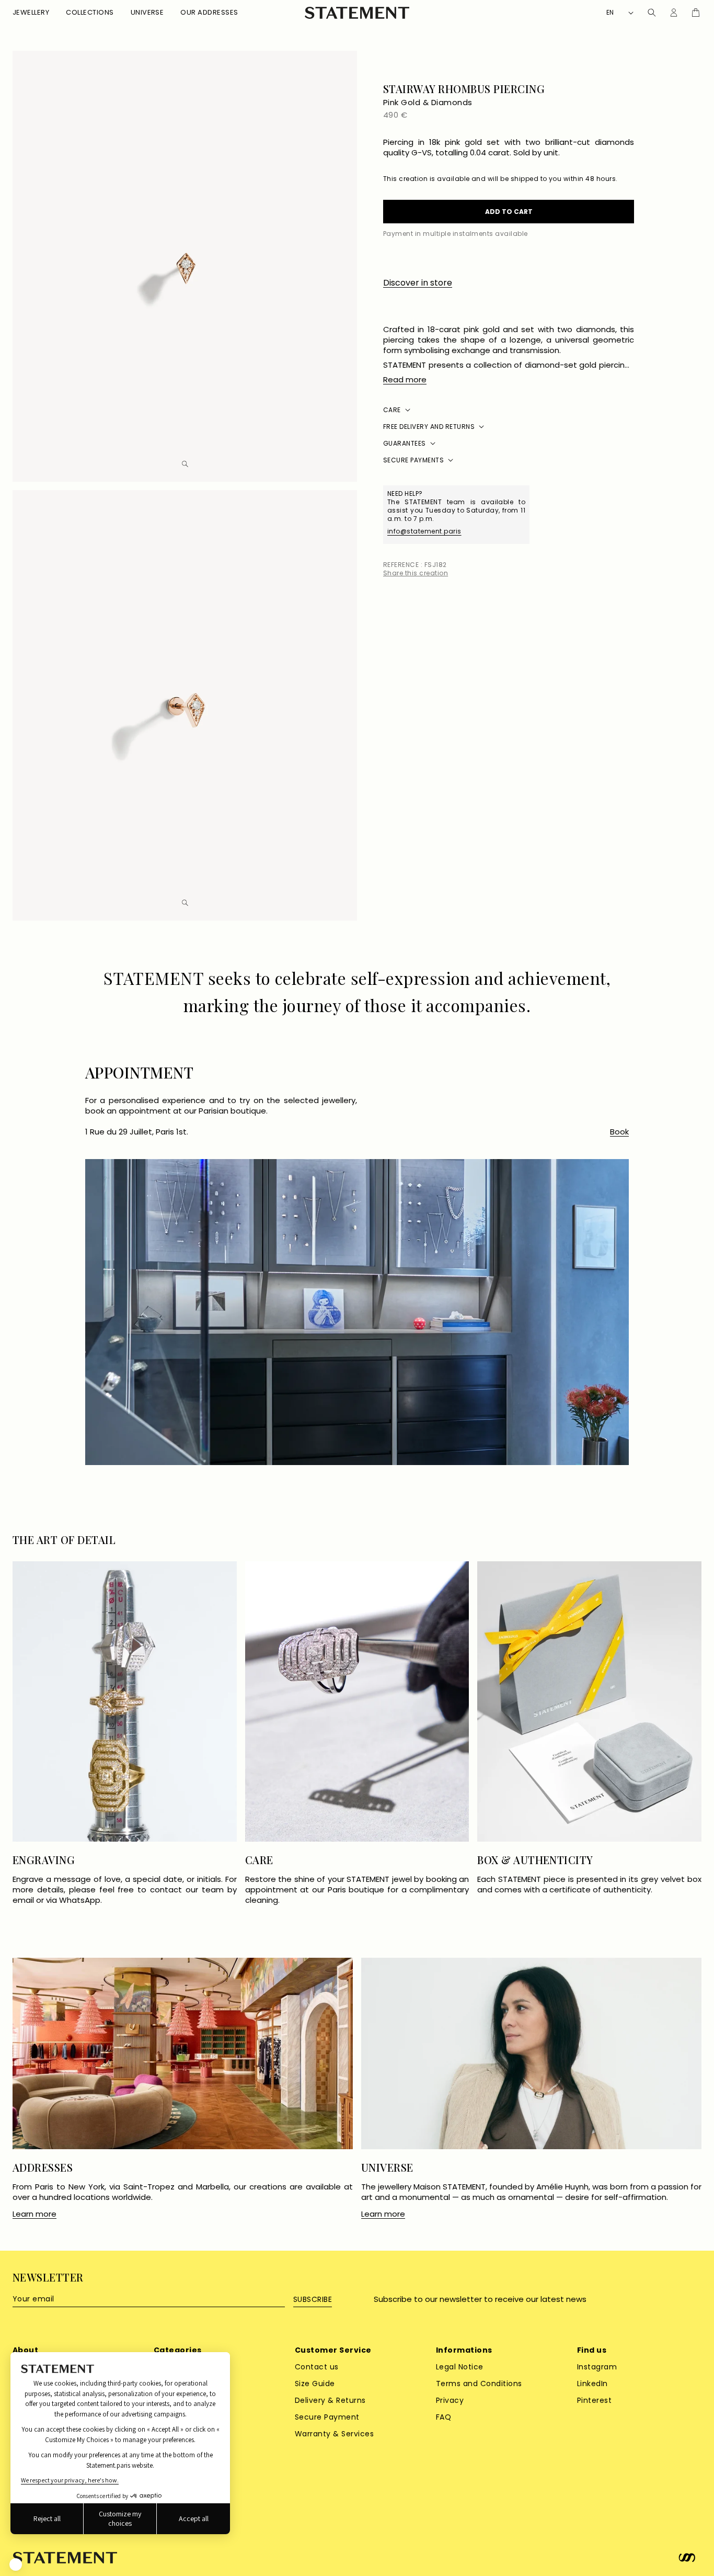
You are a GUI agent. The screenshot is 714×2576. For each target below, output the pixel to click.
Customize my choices (120, 2518)
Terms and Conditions (479, 2384)
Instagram (597, 2367)
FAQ (444, 2417)
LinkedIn (592, 2384)
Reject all (47, 2518)
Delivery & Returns (330, 2400)
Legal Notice (460, 2367)
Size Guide (315, 2384)
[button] (31, 13)
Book (619, 1132)
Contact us (317, 2367)
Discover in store (418, 283)
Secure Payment (327, 2417)
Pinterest (594, 2400)
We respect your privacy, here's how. (70, 2480)
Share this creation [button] (416, 573)
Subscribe (313, 2299)
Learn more (34, 2214)
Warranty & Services (334, 2434)
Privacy (450, 2400)
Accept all (194, 2518)
